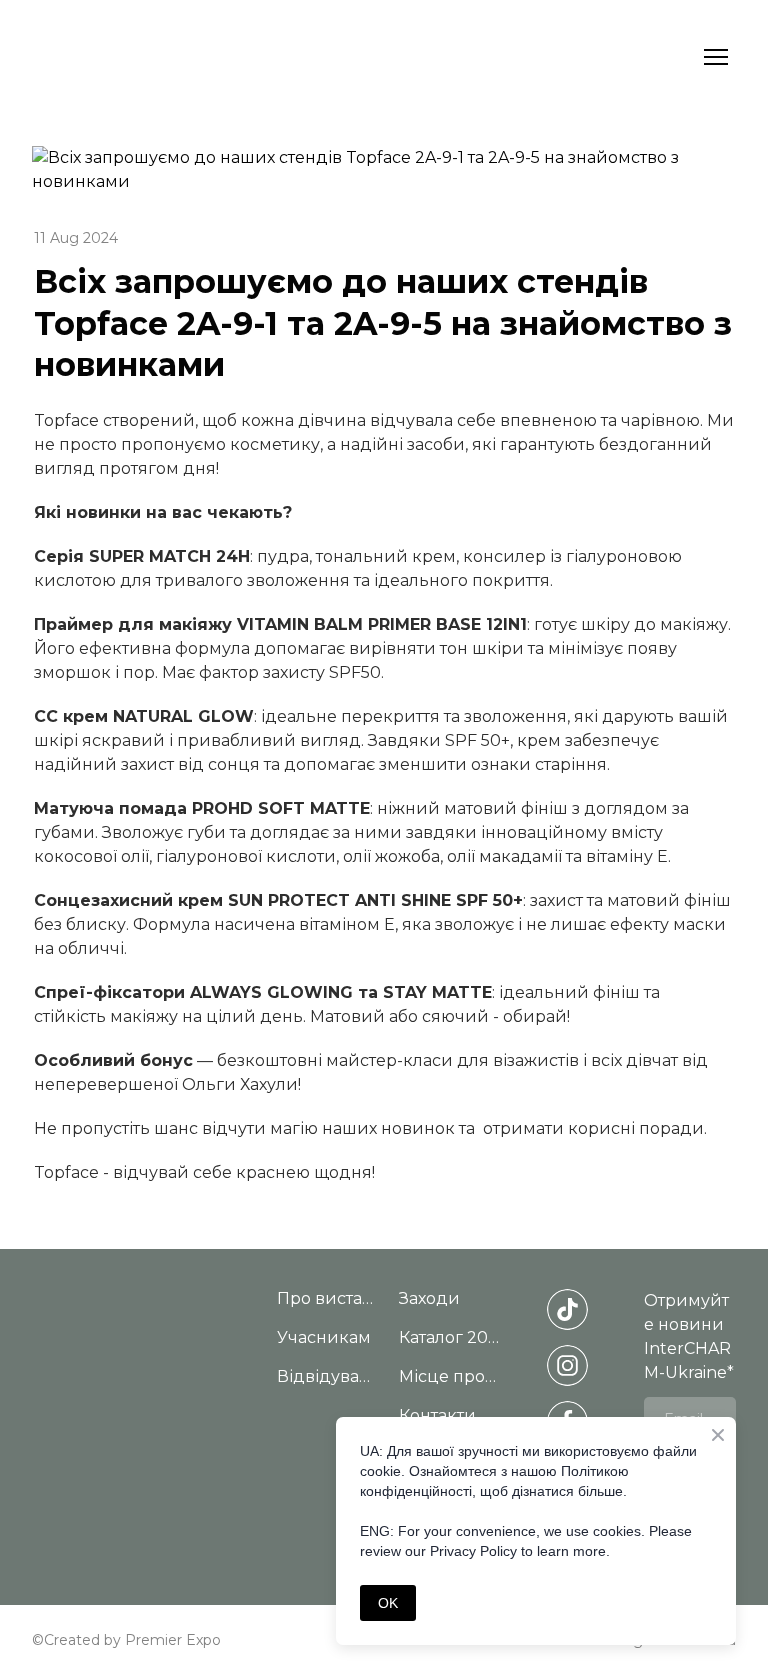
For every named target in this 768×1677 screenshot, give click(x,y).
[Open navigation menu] (716, 57)
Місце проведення (450, 1376)
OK (388, 1603)
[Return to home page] (138, 57)
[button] (567, 1309)
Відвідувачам (328, 1376)
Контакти (437, 1415)
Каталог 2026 (450, 1337)
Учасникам (324, 1337)
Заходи (429, 1298)
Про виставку (328, 1298)
